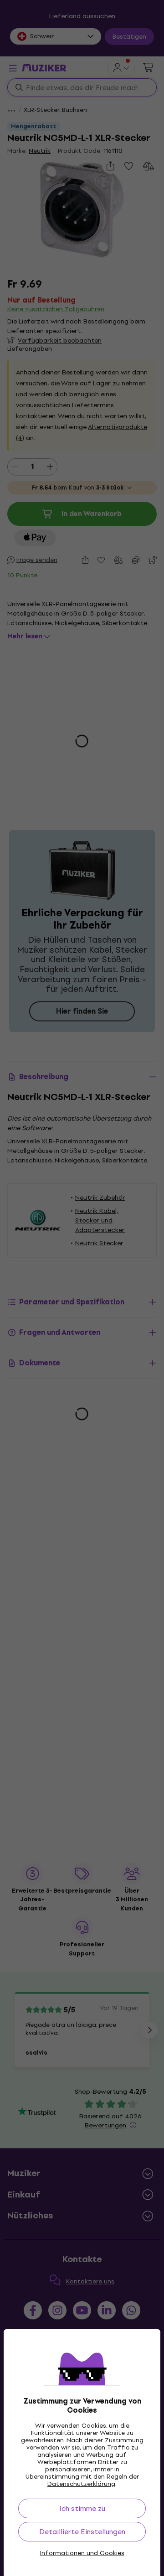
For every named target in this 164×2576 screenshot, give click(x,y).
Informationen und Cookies (82, 2553)
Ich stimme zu (82, 2508)
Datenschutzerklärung (81, 2484)
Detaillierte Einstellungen (82, 2532)
